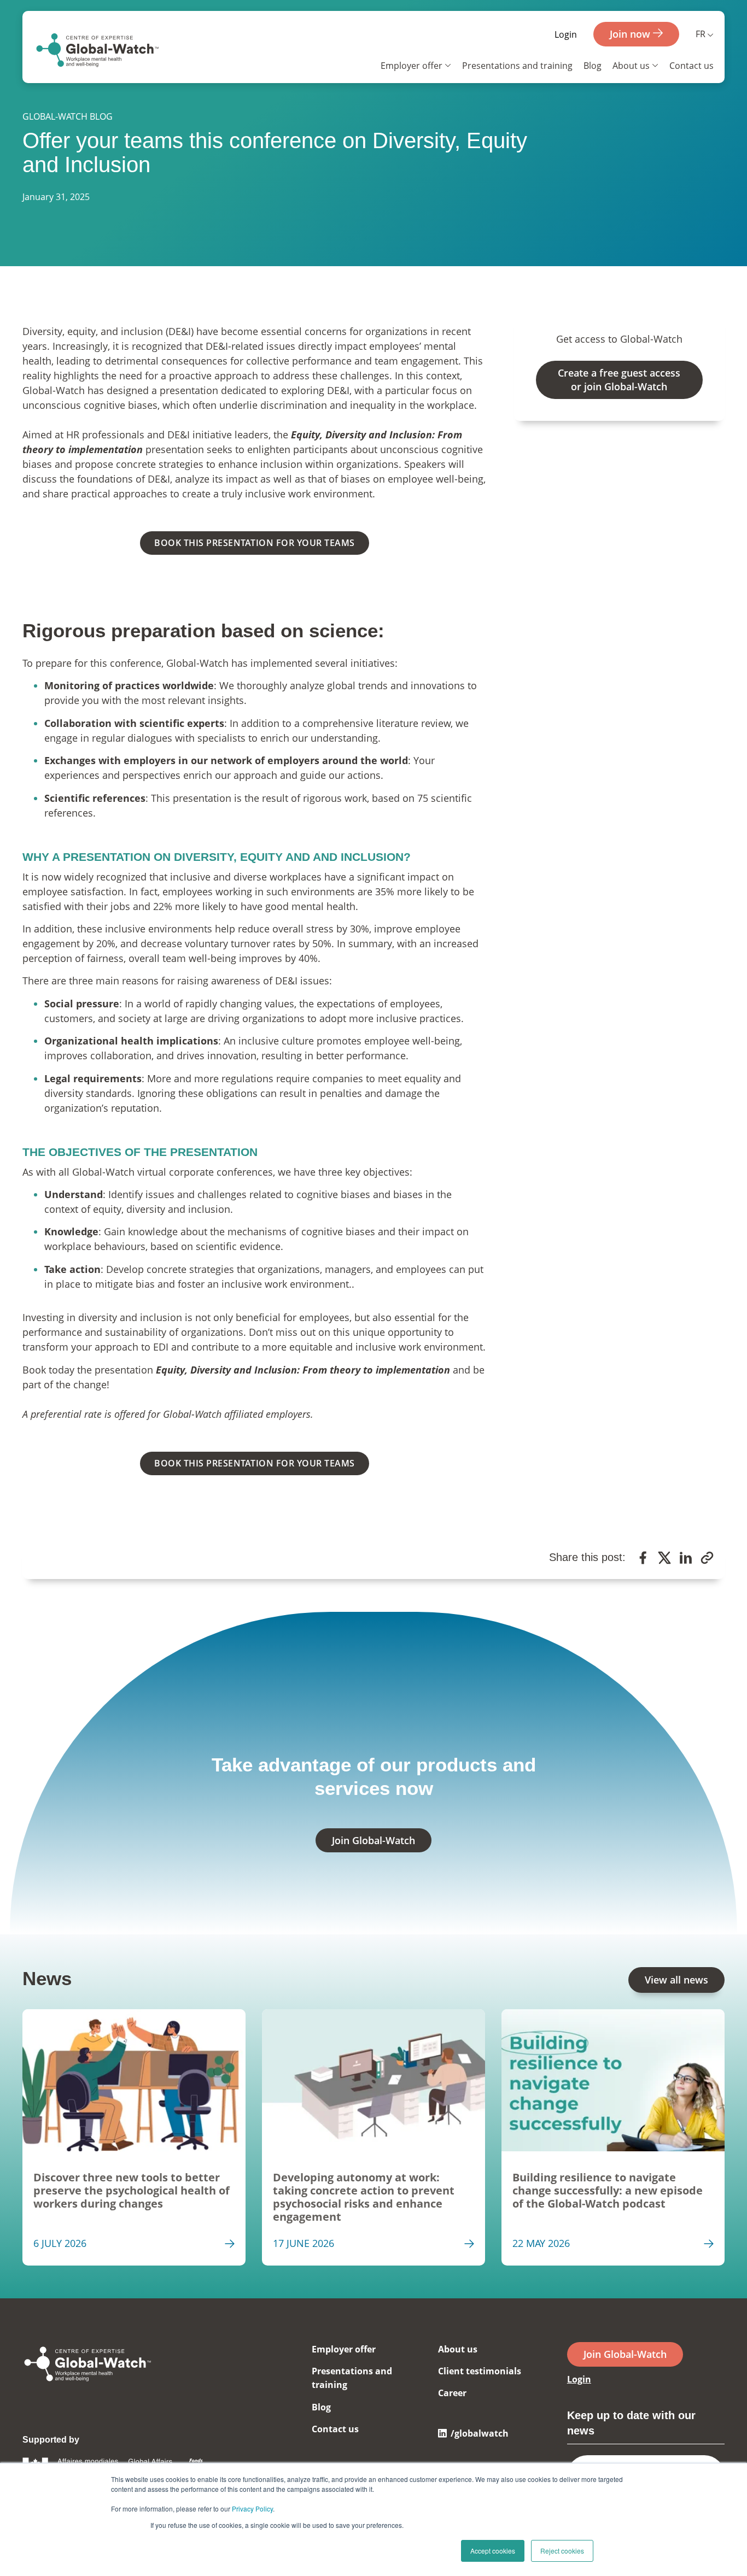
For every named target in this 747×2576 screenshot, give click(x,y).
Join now (631, 34)
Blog (593, 66)
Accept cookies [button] (493, 2551)
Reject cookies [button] (562, 2551)
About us (631, 66)
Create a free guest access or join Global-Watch (619, 380)
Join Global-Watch (373, 1840)
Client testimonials (480, 2371)
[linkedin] (686, 1559)
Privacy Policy (252, 2508)
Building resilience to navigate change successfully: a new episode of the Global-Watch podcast (608, 2191)
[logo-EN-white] (88, 2383)
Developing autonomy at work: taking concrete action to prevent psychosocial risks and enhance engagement (364, 2197)
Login (566, 34)
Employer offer (412, 66)
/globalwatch (480, 2433)
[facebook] (643, 1559)
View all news (676, 1980)
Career (452, 2393)
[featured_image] (134, 2080)
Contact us (691, 66)
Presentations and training (517, 66)
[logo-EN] (98, 52)
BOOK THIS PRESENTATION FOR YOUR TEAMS (255, 543)
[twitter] (664, 1559)
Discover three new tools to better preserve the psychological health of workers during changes (132, 2191)
